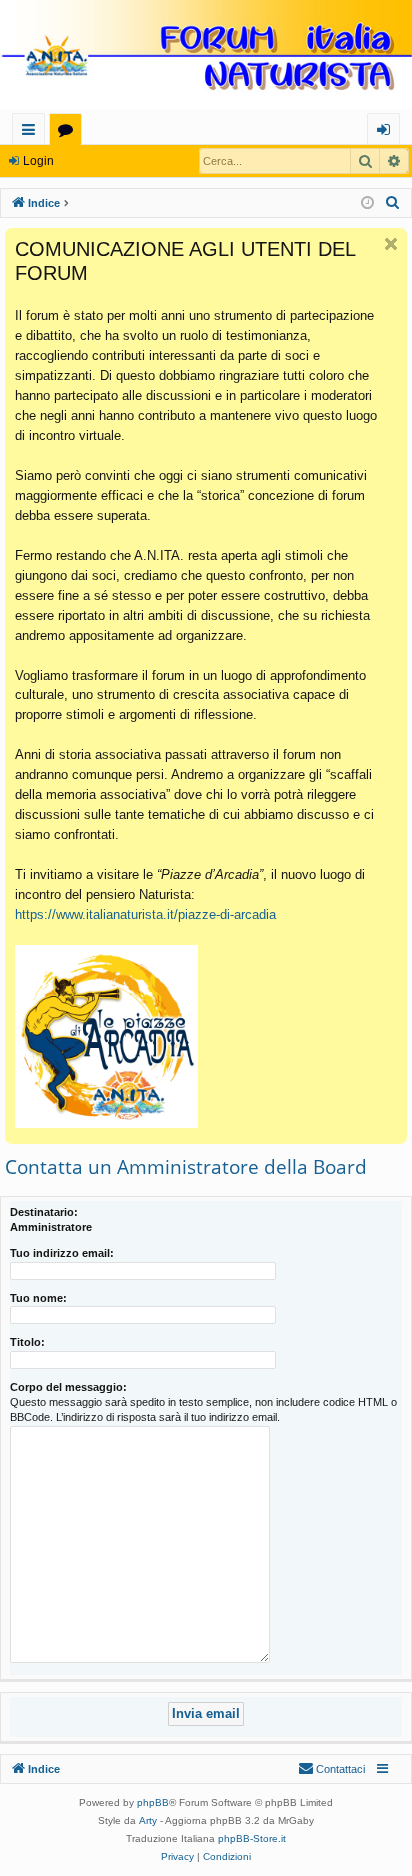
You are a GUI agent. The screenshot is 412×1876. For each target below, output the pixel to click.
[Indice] (206, 56)
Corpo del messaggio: (68, 1387)
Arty (148, 1820)
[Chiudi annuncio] (391, 244)
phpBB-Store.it (252, 1838)
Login (38, 161)
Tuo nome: (38, 1298)
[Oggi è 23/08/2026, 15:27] (367, 203)
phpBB (153, 1802)
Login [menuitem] (387, 132)
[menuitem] (393, 203)
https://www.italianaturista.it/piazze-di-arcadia (145, 914)
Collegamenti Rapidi (32, 132)
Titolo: (27, 1342)
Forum (69, 132)
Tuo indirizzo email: (62, 1253)
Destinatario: (44, 1212)
